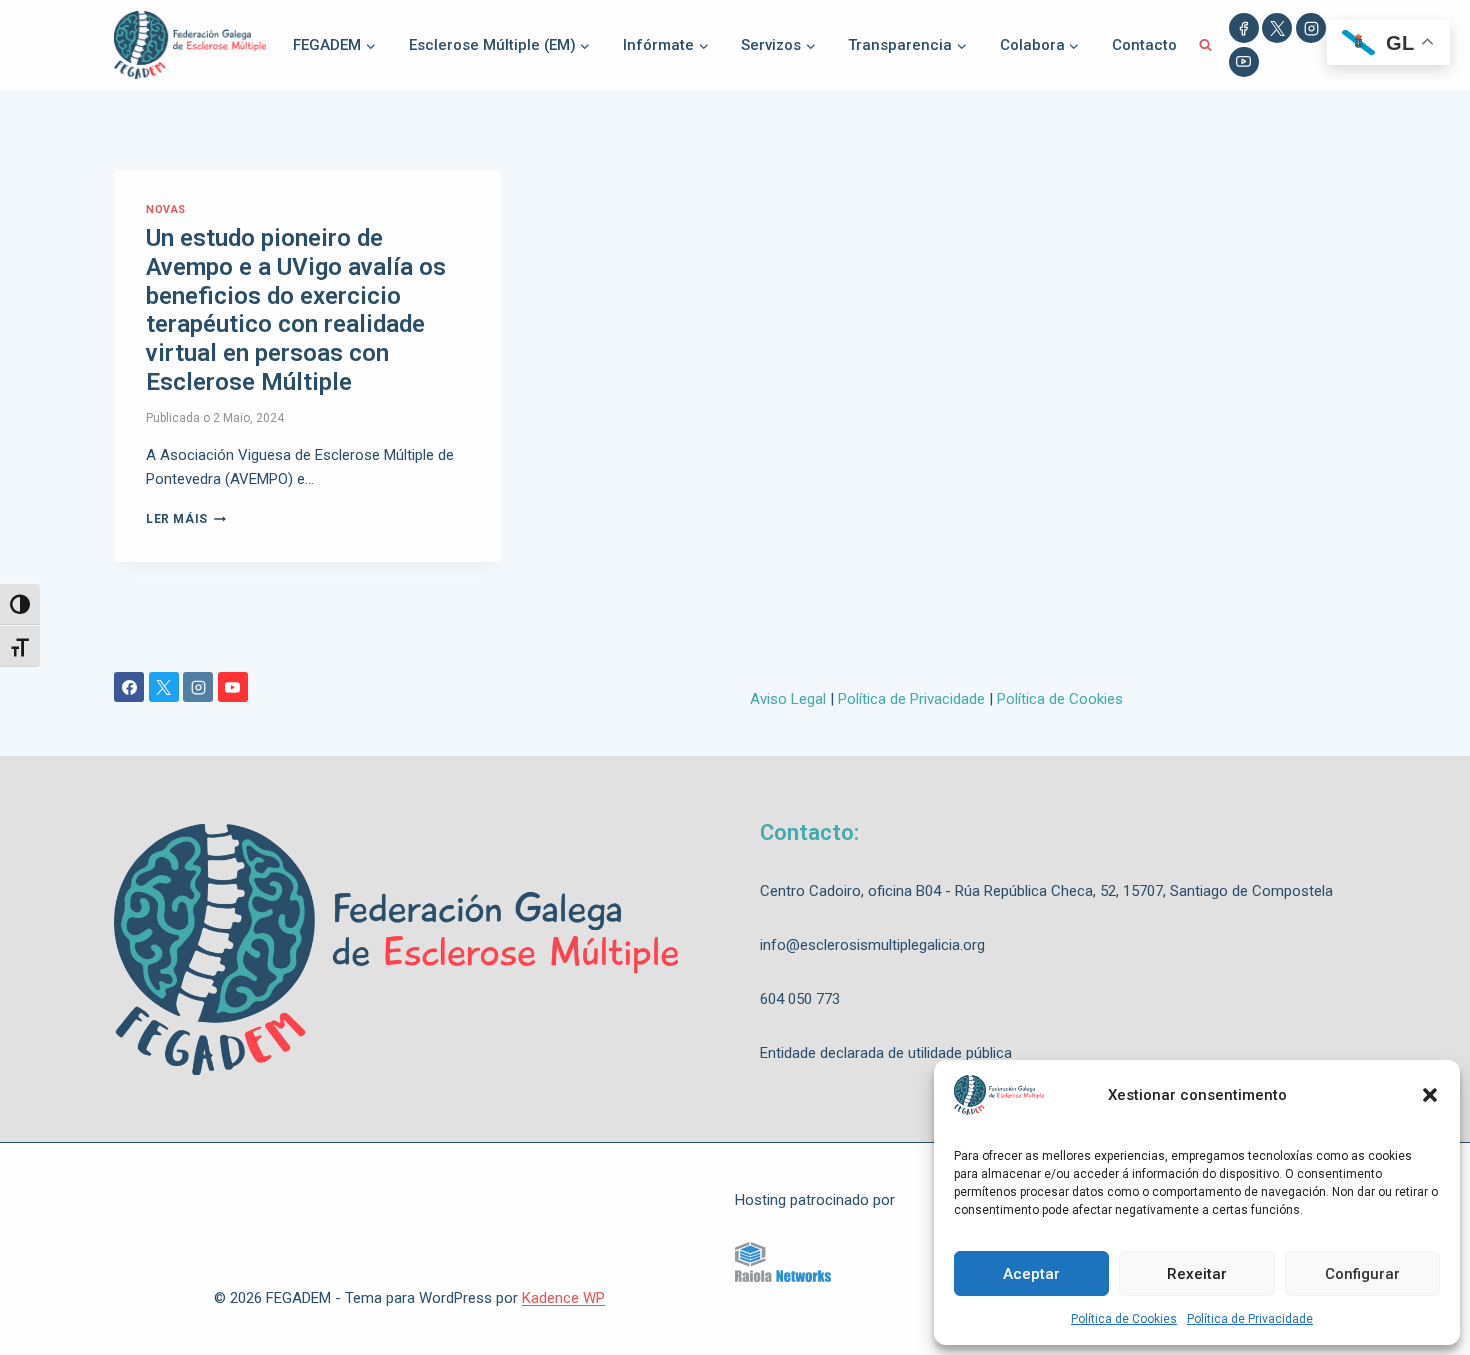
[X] (1277, 28)
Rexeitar (1197, 1274)
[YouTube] (1244, 62)
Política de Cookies (1124, 1319)
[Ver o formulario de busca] (1206, 45)
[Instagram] (1311, 28)
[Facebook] (1244, 28)
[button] (1430, 1095)
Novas (166, 209)
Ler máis (186, 519)
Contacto (1144, 45)
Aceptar (1031, 1274)
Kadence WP (563, 1298)
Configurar (1362, 1274)
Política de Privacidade (1250, 1319)
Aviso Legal (788, 699)
